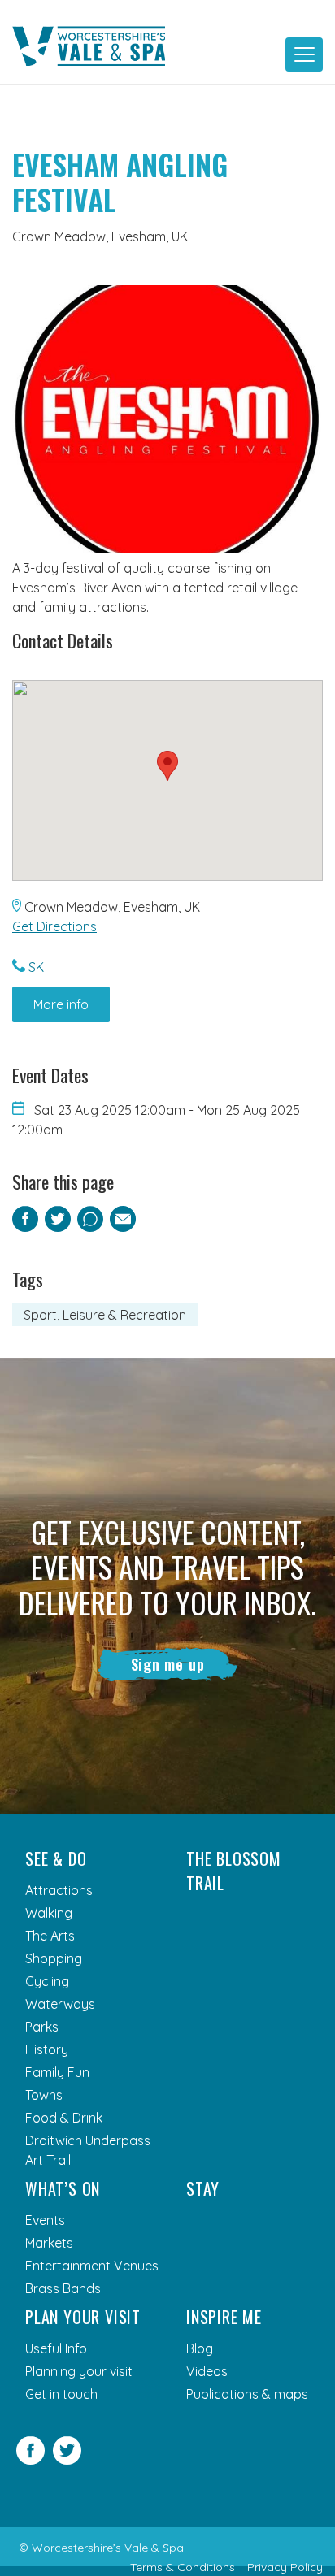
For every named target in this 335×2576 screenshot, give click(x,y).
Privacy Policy (285, 2567)
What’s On (63, 2188)
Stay (203, 2188)
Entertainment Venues (92, 2266)
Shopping (54, 1958)
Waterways (60, 2004)
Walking (49, 1913)
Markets (49, 2243)
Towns (44, 2095)
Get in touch (61, 2394)
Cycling (47, 1981)
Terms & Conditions (183, 2567)
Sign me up (168, 1664)
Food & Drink (64, 2118)
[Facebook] (30, 2460)
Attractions (59, 1890)
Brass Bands (63, 2288)
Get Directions (54, 926)
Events (45, 2220)
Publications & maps (247, 2394)
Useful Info (56, 2348)
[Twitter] (67, 2460)
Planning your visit (79, 2371)
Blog (200, 2348)
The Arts (50, 1936)
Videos (207, 2371)
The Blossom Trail (234, 1871)
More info (61, 1004)
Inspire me (224, 2317)
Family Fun (57, 2072)
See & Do (56, 1858)
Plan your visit (83, 2317)
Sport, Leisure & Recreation (105, 1315)
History (47, 2049)
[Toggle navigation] (304, 54)
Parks (42, 2027)
